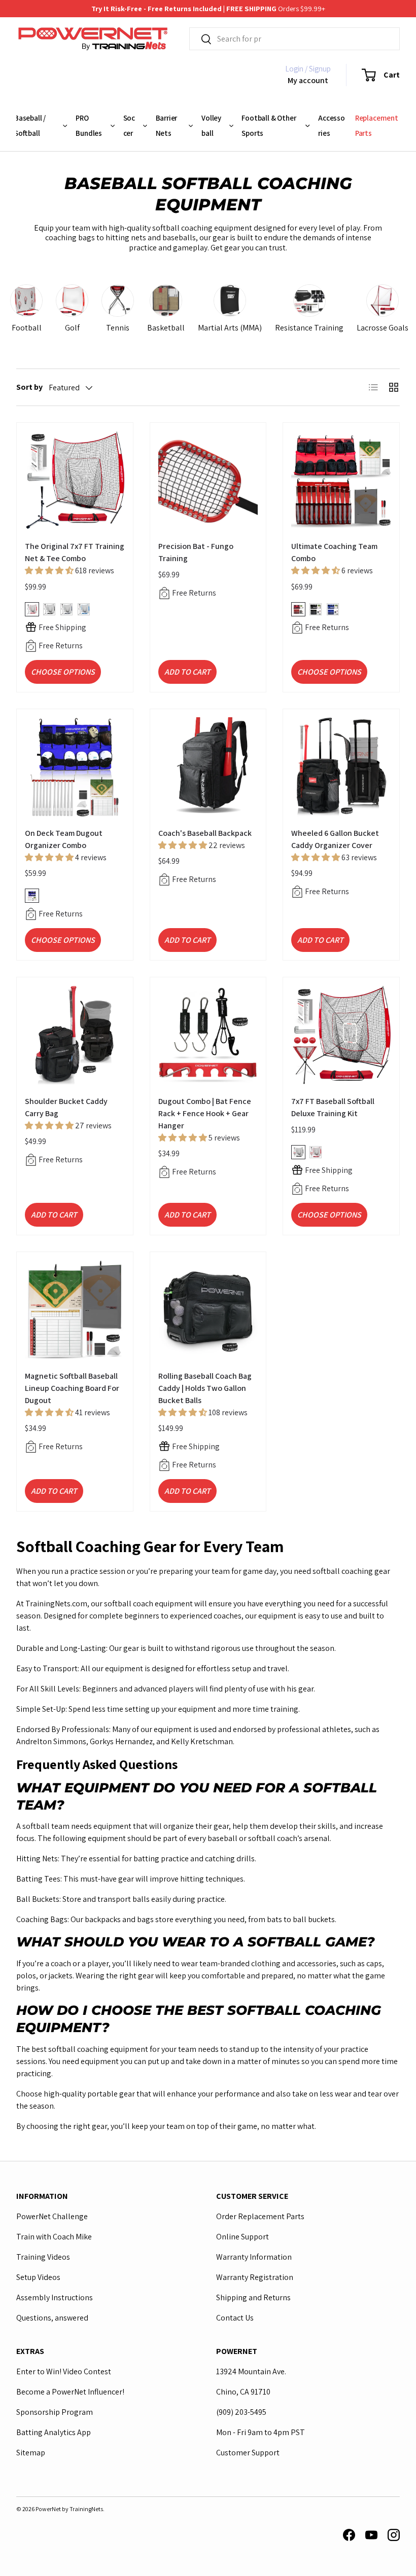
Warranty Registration (255, 2277)
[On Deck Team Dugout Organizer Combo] (75, 767)
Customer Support (248, 2453)
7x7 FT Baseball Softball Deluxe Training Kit (333, 1107)
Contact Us (235, 2318)
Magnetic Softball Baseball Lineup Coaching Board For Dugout (72, 1388)
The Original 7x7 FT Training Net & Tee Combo (75, 552)
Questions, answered (52, 2318)
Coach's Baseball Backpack (205, 833)
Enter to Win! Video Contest (64, 2371)
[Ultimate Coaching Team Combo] (341, 481)
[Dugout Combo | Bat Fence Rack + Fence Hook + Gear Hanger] (208, 1035)
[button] (375, 75)
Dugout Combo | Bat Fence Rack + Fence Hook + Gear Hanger (205, 1113)
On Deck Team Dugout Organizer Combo (64, 839)
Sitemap (31, 2453)
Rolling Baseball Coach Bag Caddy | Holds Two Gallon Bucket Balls (205, 1388)
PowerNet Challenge (52, 2216)
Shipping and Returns (253, 2297)
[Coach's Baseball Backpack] (208, 767)
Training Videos (43, 2257)
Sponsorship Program (55, 2412)
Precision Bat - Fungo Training (196, 552)
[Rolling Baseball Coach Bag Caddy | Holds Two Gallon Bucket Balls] (208, 1310)
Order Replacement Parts (260, 2216)
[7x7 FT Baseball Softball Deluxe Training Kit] (341, 1035)
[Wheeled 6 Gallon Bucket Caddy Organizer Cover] (341, 767)
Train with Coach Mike (54, 2237)
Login (294, 69)
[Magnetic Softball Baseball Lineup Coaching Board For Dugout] (75, 1310)
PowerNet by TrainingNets (69, 2509)
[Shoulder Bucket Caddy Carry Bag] (75, 1035)
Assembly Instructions (55, 2297)
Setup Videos (38, 2277)
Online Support (242, 2237)
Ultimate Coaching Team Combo (334, 552)
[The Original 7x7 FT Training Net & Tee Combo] (75, 481)
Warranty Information (254, 2257)
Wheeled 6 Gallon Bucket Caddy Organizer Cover (335, 839)
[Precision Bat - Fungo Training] (208, 481)
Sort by (29, 387)
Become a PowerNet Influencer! (70, 2392)
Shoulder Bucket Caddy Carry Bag (66, 1107)
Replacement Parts (377, 125)
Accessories (332, 125)
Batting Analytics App (54, 2432)
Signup (320, 69)
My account (308, 80)
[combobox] (294, 39)
